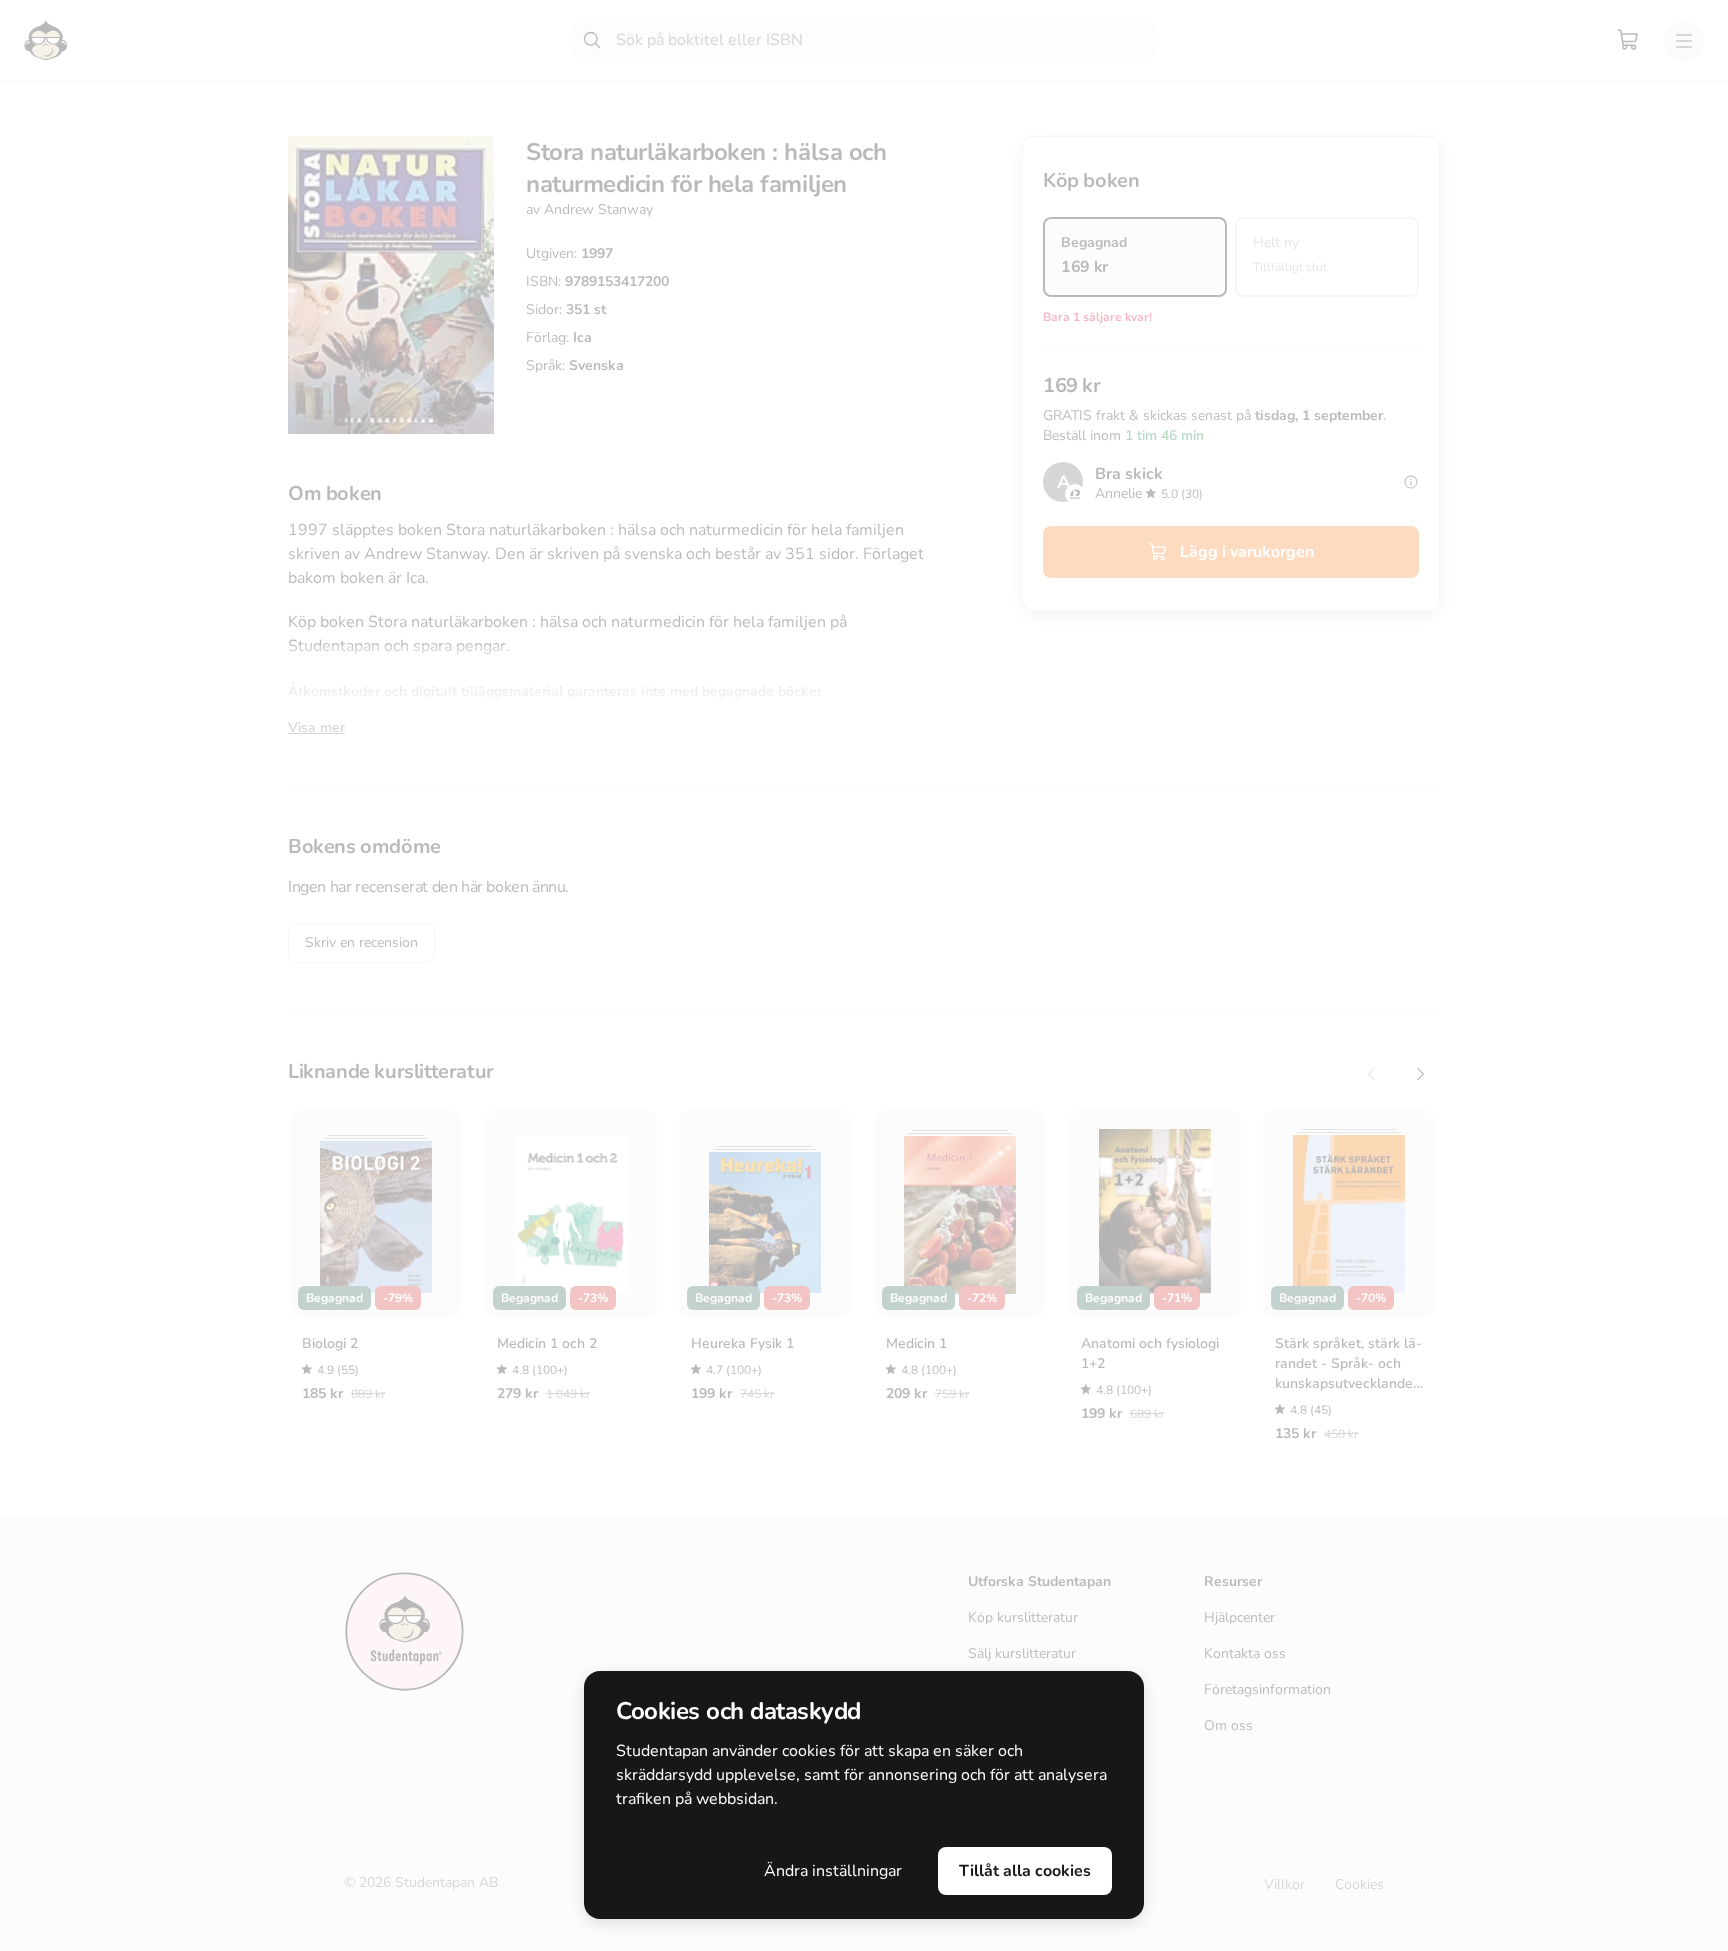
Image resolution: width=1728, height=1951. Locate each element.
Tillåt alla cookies (1025, 1871)
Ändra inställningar (833, 1871)
